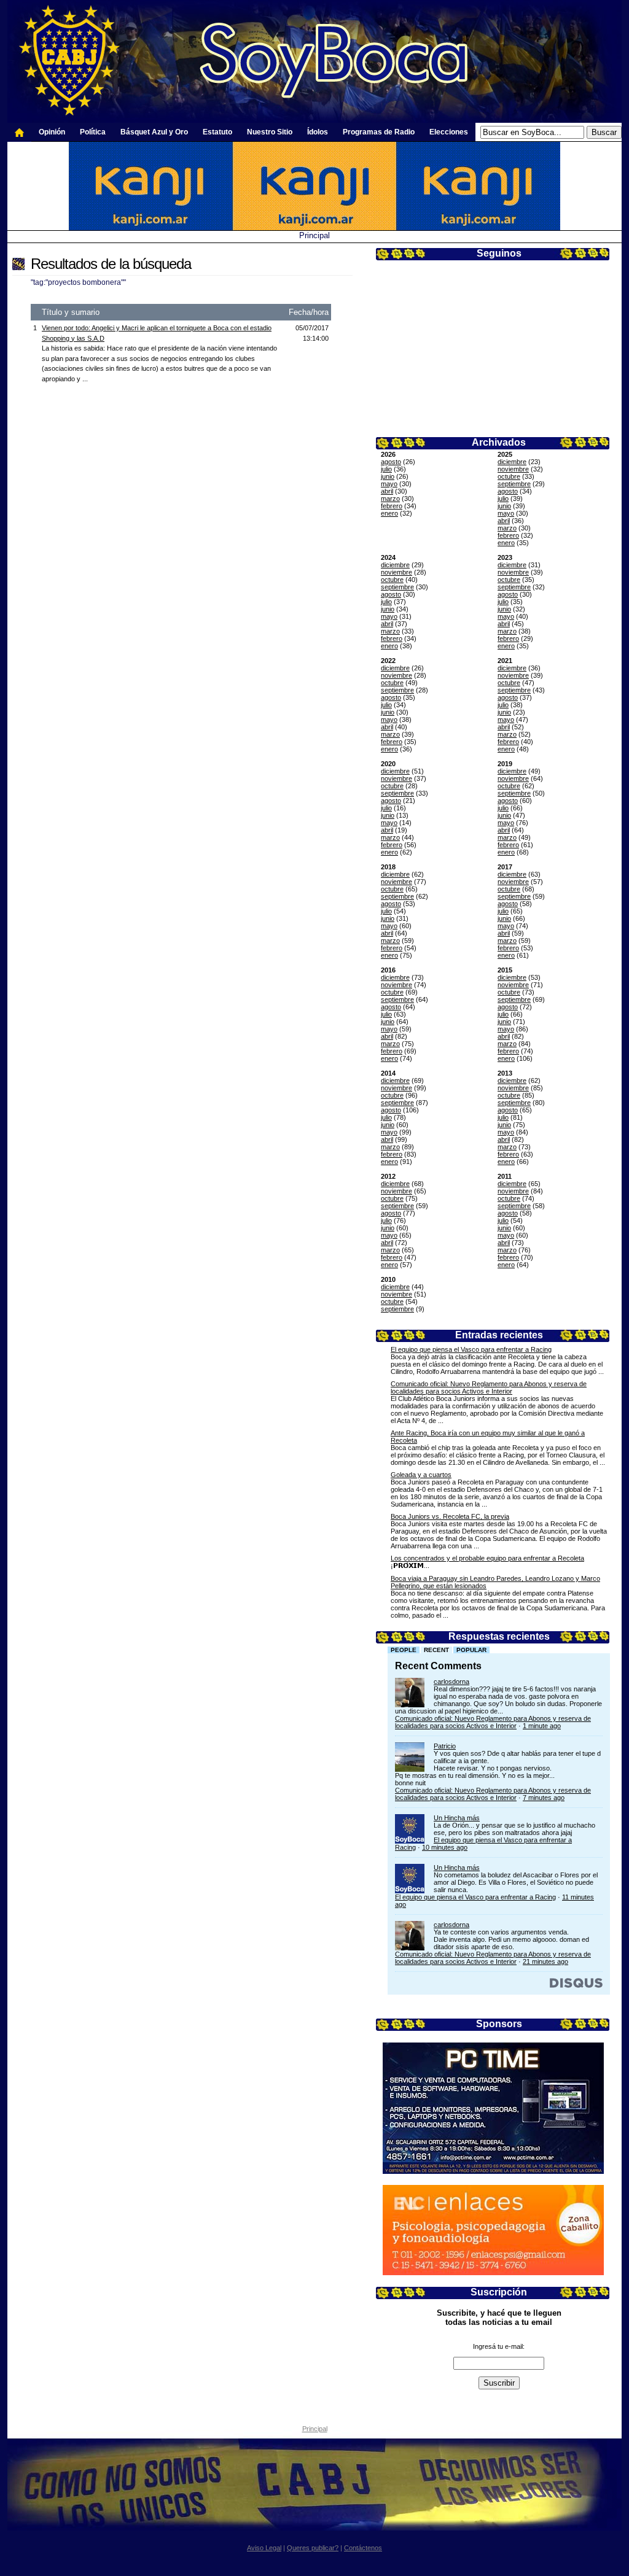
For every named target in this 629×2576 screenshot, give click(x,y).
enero (389, 513)
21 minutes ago (545, 1961)
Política (93, 132)
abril (387, 491)
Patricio (445, 1746)
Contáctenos (363, 2548)
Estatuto (217, 132)
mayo (389, 484)
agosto (391, 462)
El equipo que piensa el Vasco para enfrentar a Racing (471, 1349)
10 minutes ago (445, 1847)
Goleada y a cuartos (421, 1475)
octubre (509, 476)
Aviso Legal (264, 2548)
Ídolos (318, 132)
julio (386, 469)
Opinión (52, 132)
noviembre (513, 469)
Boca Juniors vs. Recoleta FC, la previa (450, 1516)
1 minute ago (542, 1726)
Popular (471, 1650)
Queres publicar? (313, 2548)
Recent (436, 1650)
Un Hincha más (457, 1818)
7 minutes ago (544, 1798)
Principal (314, 235)
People (404, 1650)
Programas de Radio (379, 132)
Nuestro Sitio (270, 132)
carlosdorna (451, 1682)
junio (388, 476)
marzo (390, 499)
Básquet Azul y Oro (154, 132)
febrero (392, 506)
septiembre (514, 484)
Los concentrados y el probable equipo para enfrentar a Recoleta (487, 1558)
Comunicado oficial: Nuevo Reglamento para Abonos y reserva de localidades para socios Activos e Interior (489, 1387)
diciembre (512, 462)
